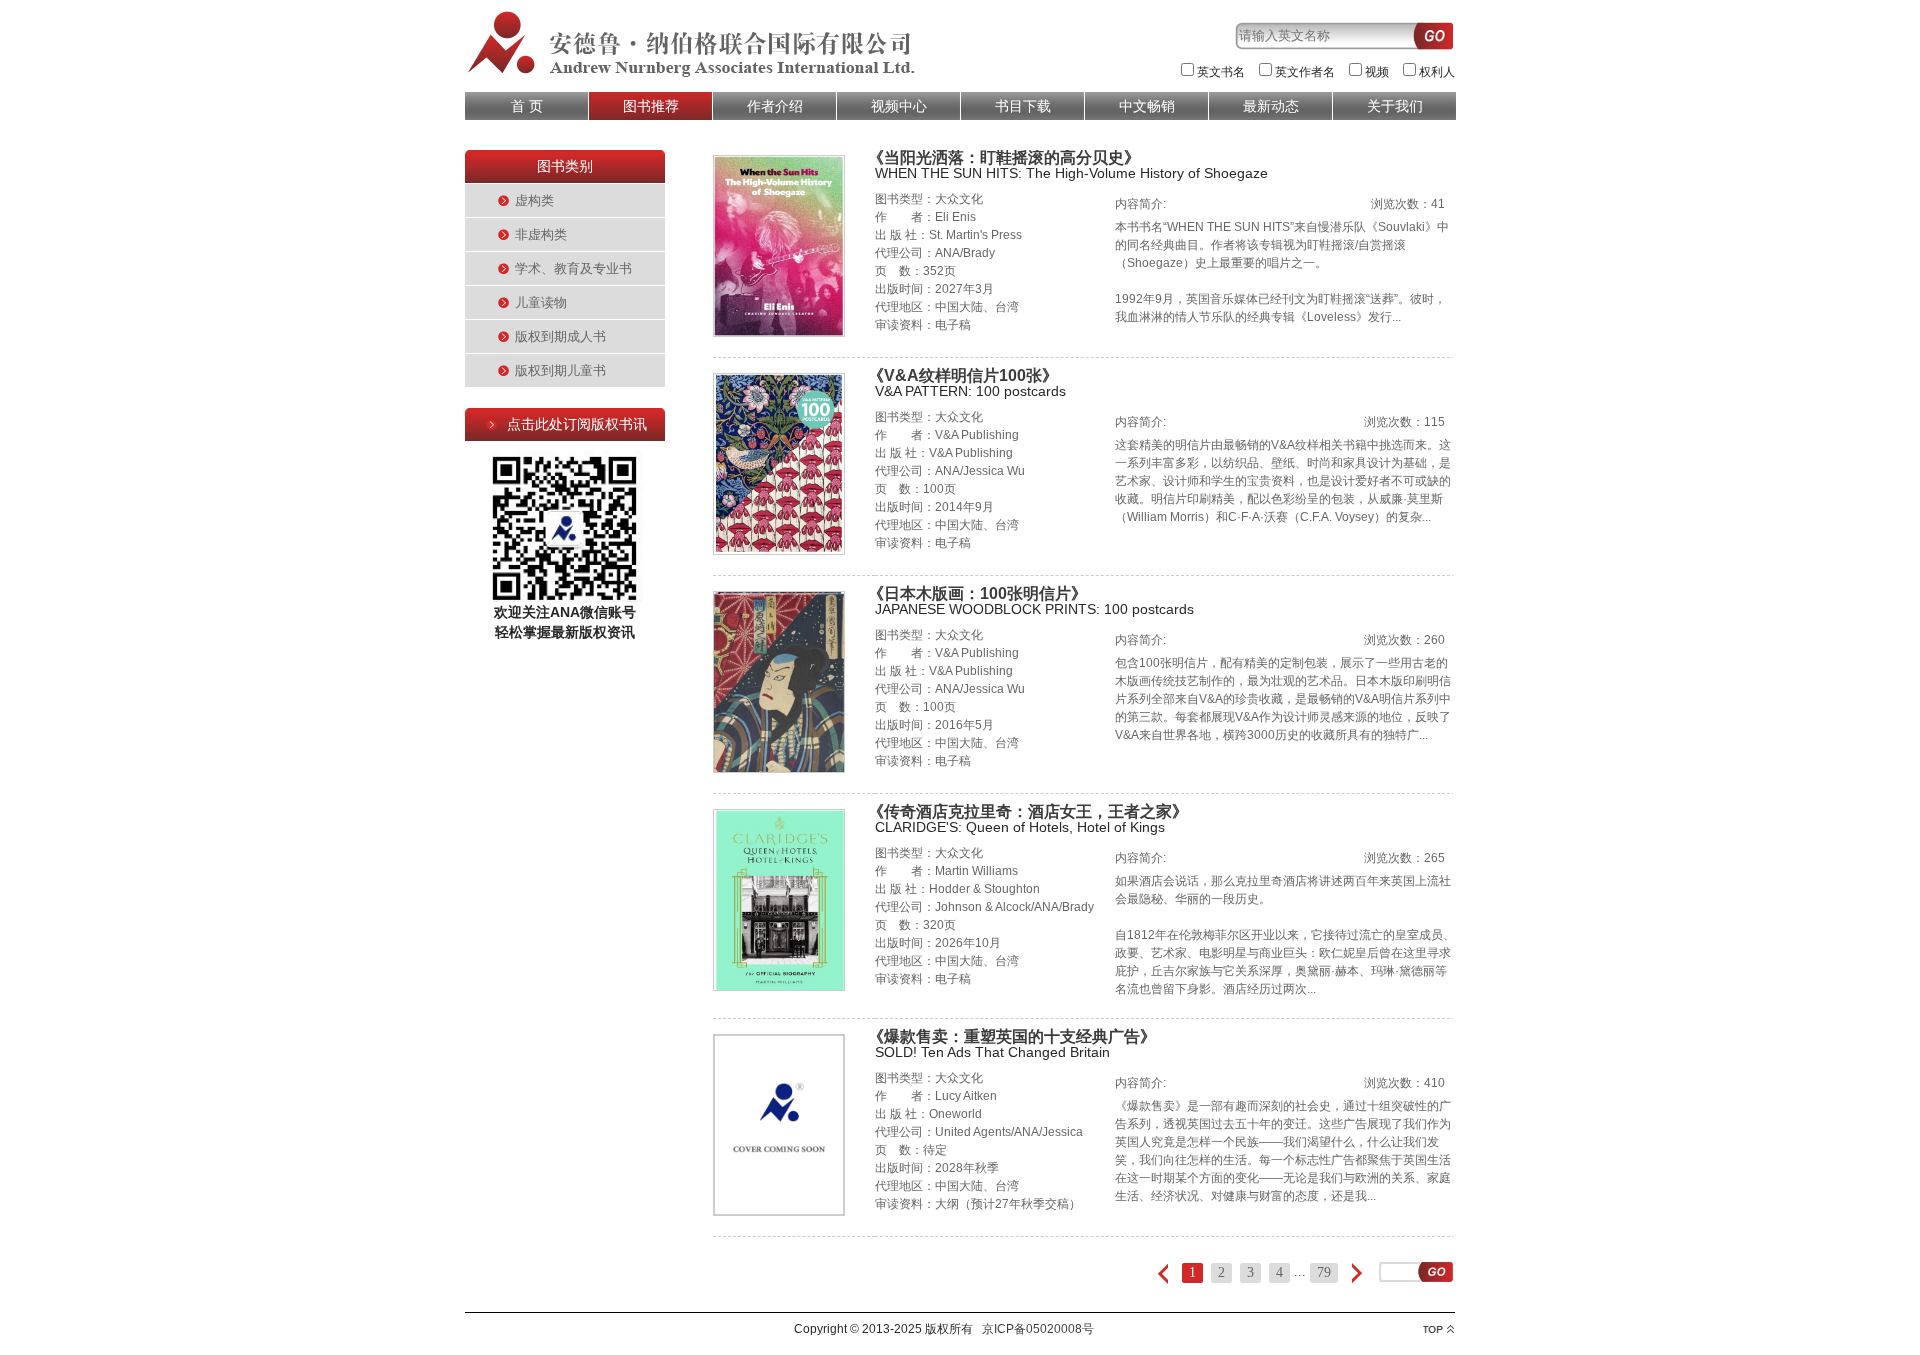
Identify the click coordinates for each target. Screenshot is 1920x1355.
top (1438, 1329)
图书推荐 (651, 106)
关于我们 (1395, 106)
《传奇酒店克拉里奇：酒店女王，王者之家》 (1028, 811)
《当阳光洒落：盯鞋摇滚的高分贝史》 (1004, 157)
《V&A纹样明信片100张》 (963, 375)
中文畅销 (1147, 106)
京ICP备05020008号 (1038, 1329)
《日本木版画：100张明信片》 (977, 593)
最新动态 (1271, 106)
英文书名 (1221, 72)
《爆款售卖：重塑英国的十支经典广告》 (1012, 1036)
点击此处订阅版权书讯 (577, 424)
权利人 (1437, 72)
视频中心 (899, 106)
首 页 (527, 106)
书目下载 (1023, 106)
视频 (1377, 72)
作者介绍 (775, 106)
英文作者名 (1305, 72)
